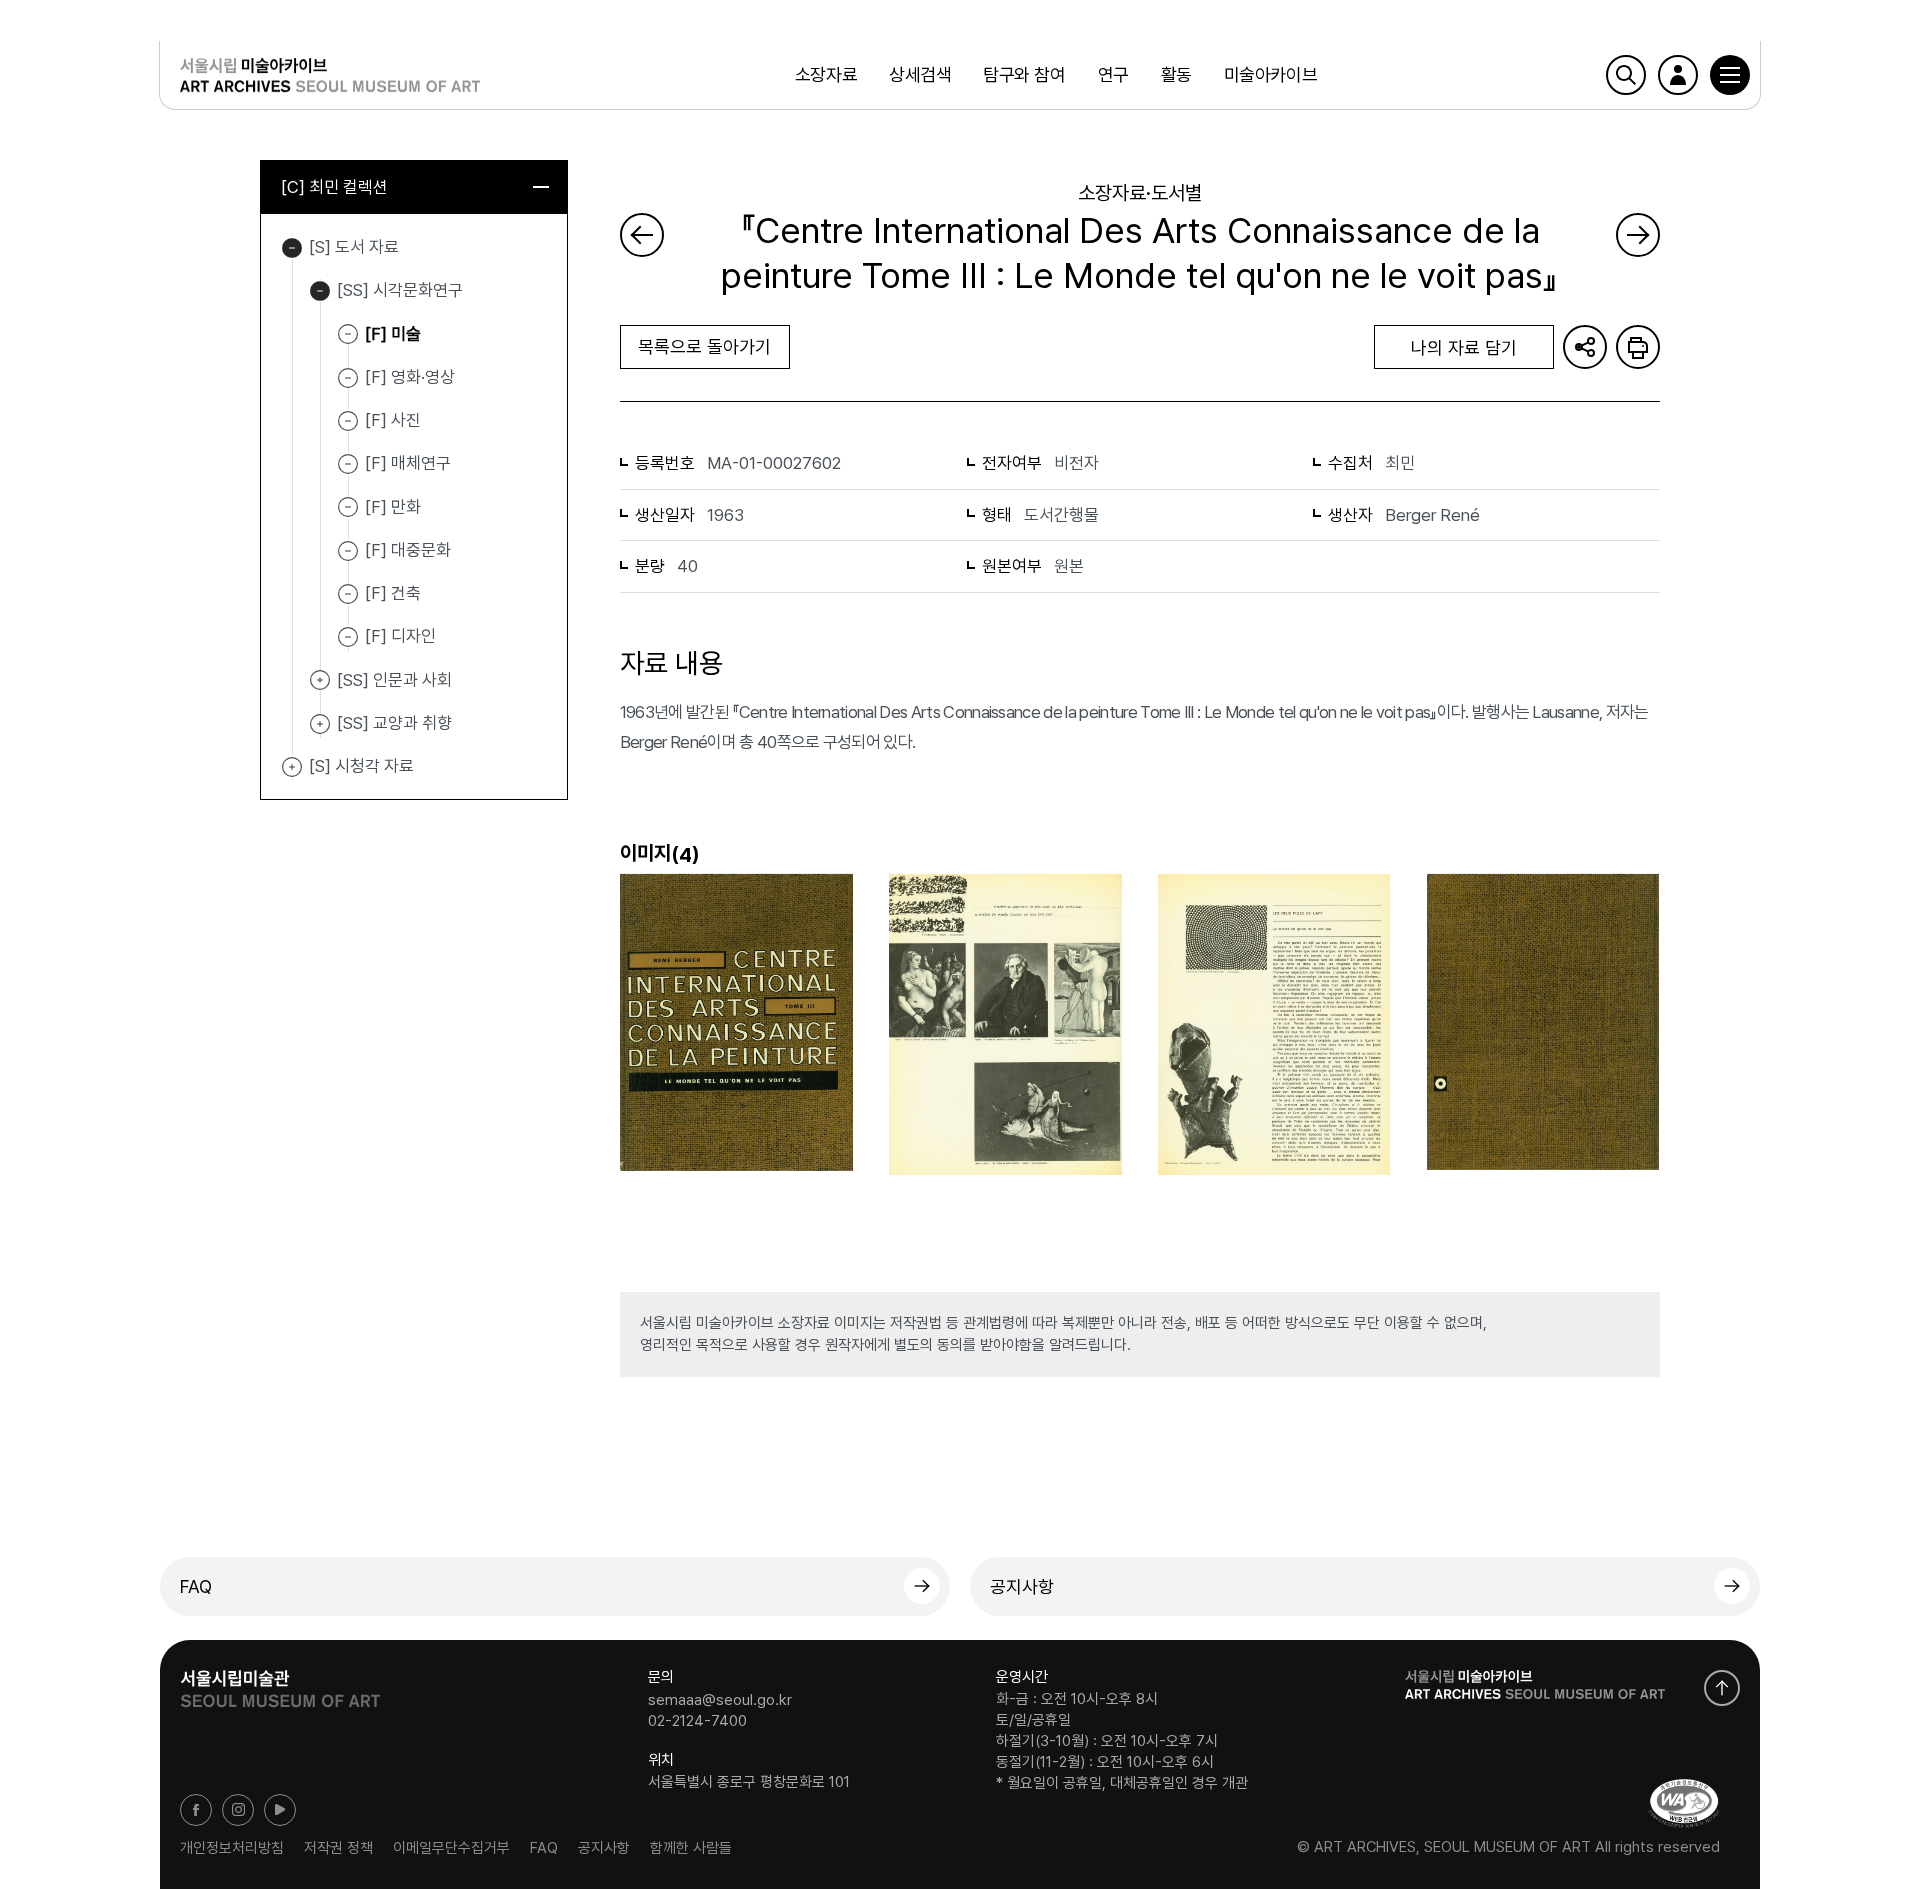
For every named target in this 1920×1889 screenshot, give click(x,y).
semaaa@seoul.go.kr (720, 1699)
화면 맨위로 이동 (1722, 1688)
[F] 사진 (393, 420)
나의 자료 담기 (1464, 347)
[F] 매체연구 (408, 463)
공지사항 (1022, 1586)
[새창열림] (280, 1682)
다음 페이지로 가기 (1638, 235)
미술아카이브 (1270, 74)
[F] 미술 (393, 333)
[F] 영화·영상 (410, 377)
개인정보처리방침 (232, 1847)
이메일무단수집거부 (451, 1847)
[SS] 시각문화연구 (320, 291)
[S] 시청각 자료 (292, 767)
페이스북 (196, 1810)
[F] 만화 (393, 506)
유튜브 (280, 1810)
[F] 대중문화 (408, 550)
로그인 (1678, 75)
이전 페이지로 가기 (642, 235)
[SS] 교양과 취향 (320, 724)
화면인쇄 (1638, 347)
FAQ (196, 1586)
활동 (1176, 74)
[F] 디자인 (400, 636)
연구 (1113, 74)
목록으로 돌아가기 (704, 346)
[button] (1730, 75)
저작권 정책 (338, 1847)
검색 (1626, 75)
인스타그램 (238, 1810)
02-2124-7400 (697, 1721)
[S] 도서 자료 (292, 248)
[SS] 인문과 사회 (320, 681)
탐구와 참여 (1024, 74)
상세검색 (920, 74)
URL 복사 (1585, 347)
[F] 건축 (393, 593)
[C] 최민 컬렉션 (334, 187)
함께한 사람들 (691, 1847)
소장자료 (826, 74)
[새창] (1684, 1803)
